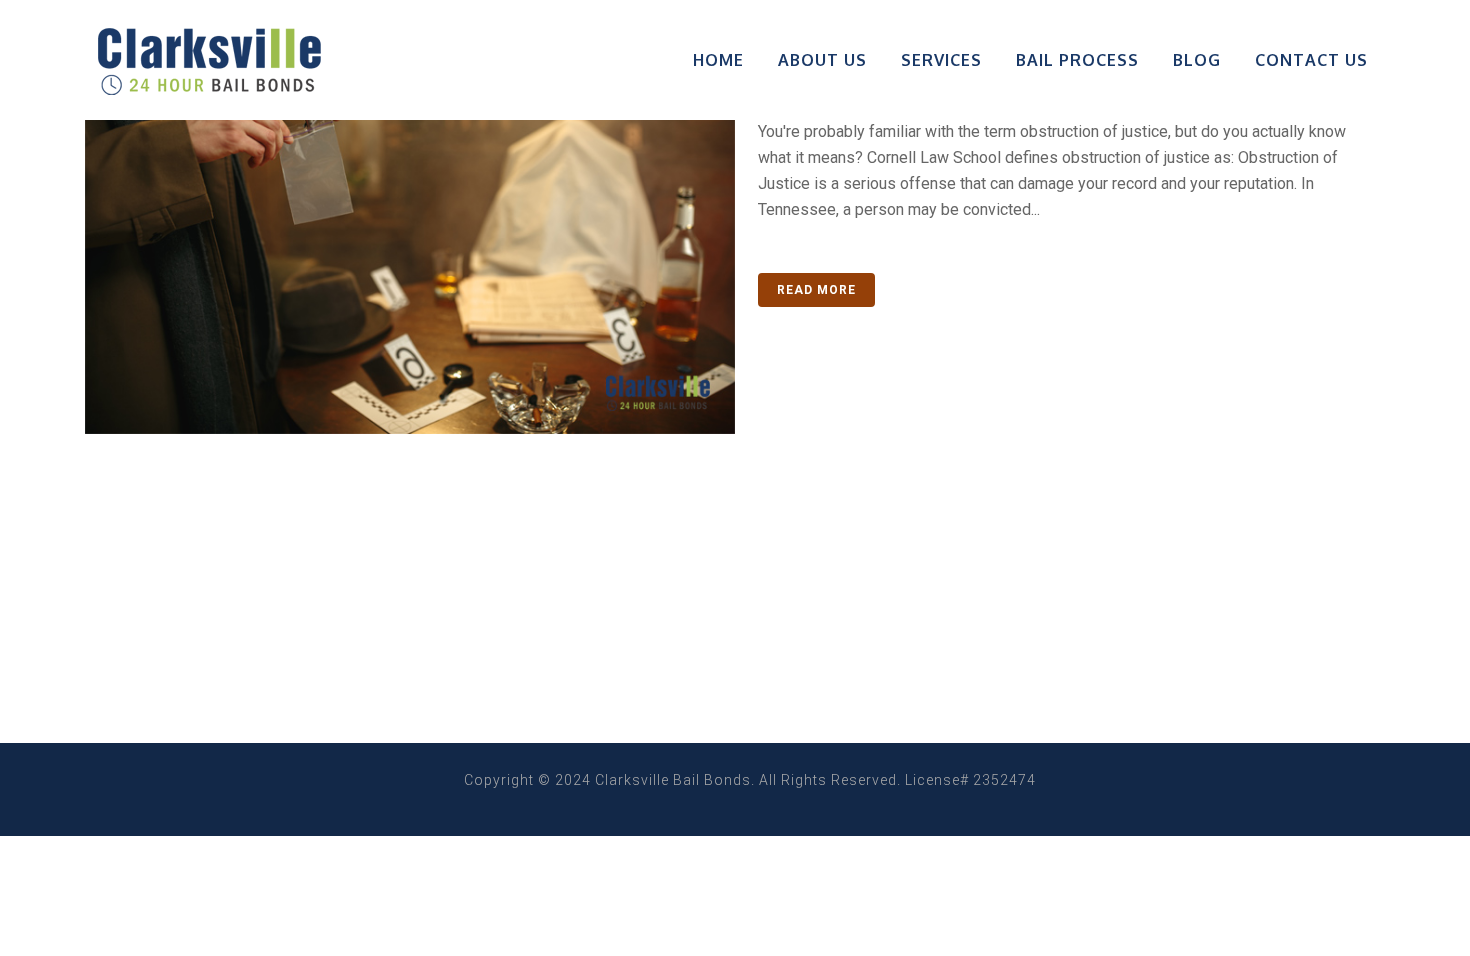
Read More (816, 290)
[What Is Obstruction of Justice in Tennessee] (410, 217)
